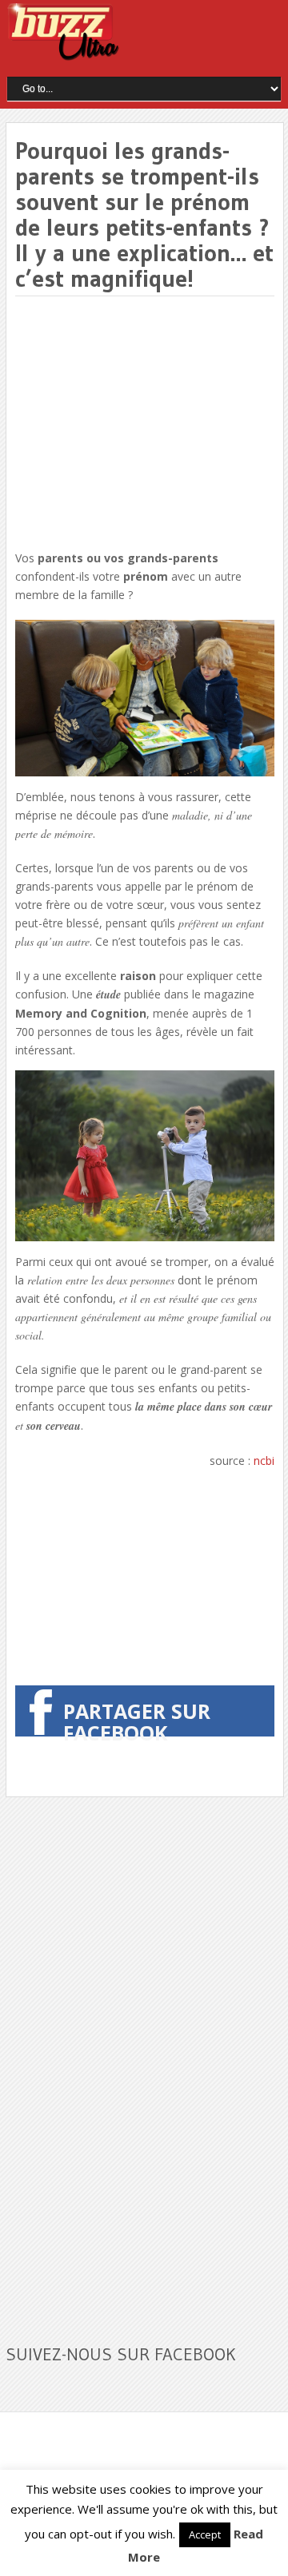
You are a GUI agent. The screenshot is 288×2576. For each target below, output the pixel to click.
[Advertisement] (150, 424)
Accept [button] (205, 2534)
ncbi (264, 1461)
